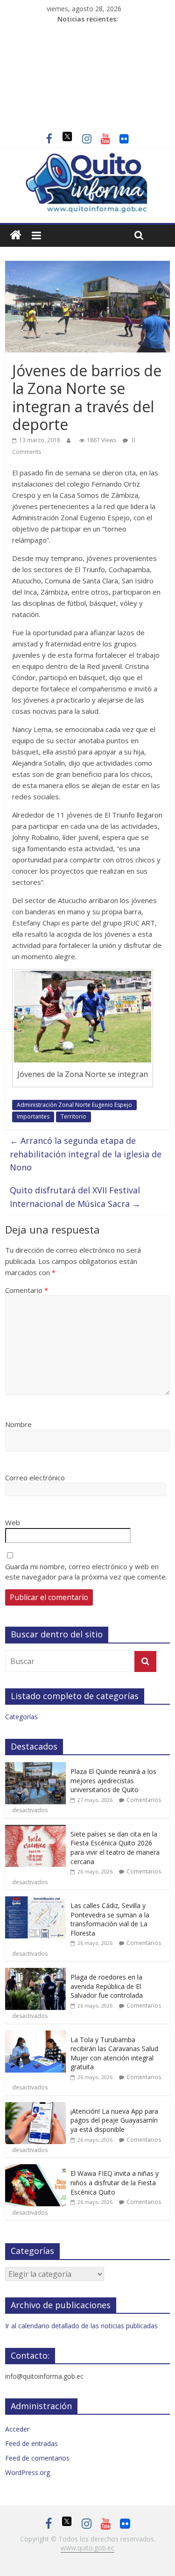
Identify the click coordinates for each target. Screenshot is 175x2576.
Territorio (73, 1116)
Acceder (17, 2429)
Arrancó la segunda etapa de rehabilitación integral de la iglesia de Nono (86, 1154)
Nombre (18, 1424)
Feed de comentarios (37, 2458)
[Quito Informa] (87, 158)
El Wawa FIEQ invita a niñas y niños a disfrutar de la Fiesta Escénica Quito (115, 2182)
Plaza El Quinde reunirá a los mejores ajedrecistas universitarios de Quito (113, 1780)
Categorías (21, 1717)
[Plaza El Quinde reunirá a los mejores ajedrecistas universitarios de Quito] (35, 1767)
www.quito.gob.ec (87, 2548)
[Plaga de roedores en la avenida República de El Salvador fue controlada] (35, 1973)
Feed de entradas (31, 2443)
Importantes (33, 1116)
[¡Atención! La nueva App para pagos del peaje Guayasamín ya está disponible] (35, 2107)
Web (13, 1522)
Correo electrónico (35, 1478)
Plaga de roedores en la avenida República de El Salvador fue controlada (107, 1986)
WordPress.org (28, 2472)
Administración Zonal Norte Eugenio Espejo (74, 1105)
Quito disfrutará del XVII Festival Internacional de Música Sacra (75, 1197)
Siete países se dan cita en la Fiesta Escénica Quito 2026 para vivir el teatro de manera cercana (115, 1848)
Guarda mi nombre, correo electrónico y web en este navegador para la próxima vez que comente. (86, 1572)
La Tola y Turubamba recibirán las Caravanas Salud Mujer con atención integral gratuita (114, 2053)
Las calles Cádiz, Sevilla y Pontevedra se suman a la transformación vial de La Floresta (110, 1919)
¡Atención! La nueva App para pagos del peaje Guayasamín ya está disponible (114, 2120)
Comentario (27, 1290)
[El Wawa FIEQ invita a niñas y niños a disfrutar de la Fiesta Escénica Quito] (35, 2169)
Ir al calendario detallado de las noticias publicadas (81, 2326)
